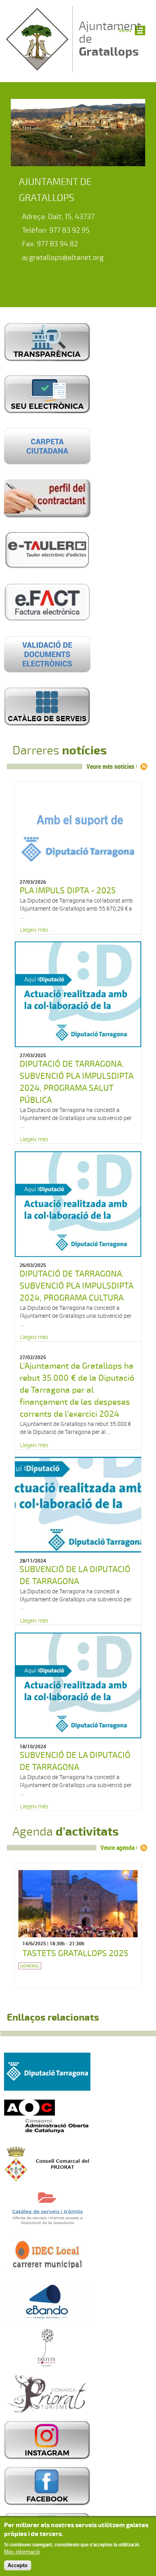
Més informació (22, 2552)
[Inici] (37, 68)
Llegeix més (34, 930)
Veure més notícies (110, 766)
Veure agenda (117, 1848)
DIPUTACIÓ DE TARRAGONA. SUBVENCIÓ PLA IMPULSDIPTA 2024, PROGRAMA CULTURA (76, 1286)
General (30, 1966)
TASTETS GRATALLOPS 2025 (75, 1953)
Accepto (18, 2565)
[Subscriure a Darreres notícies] (144, 767)
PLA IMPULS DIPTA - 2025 (68, 891)
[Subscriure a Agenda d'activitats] (144, 1848)
